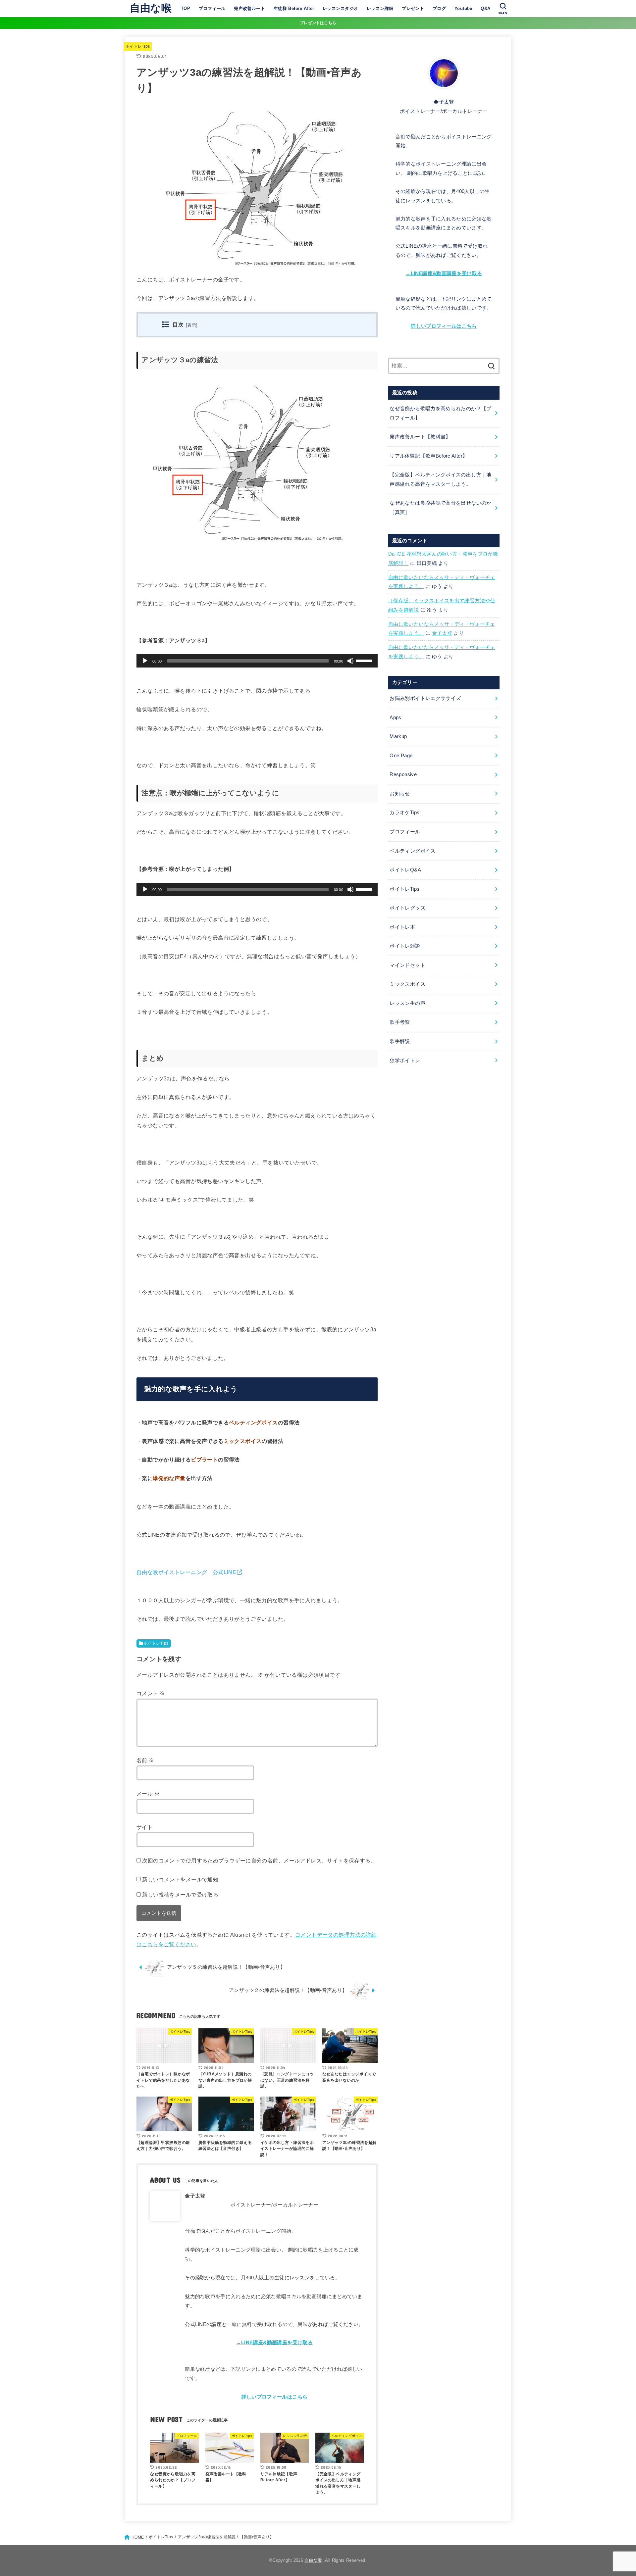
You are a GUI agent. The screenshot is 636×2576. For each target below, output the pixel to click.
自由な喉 (151, 8)
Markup (398, 736)
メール (148, 1794)
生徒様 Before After (294, 8)
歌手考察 (400, 1022)
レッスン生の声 (407, 1003)
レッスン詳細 (380, 8)
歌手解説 (400, 1041)
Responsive (403, 774)
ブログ (439, 8)
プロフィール (212, 8)
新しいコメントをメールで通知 (180, 1879)
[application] (257, 661)
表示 (192, 325)
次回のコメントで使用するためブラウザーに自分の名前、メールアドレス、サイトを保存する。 (259, 1860)
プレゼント (413, 8)
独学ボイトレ (405, 1061)
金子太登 (442, 633)
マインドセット (407, 965)
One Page (401, 756)
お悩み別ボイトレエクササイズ (425, 698)
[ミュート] (350, 661)
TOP (185, 8)
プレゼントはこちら (318, 23)
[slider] (365, 660)
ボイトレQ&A (405, 870)
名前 (145, 1760)
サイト (145, 1827)
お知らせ (400, 794)
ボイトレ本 (402, 927)
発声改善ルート (249, 8)
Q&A (485, 8)
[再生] (145, 661)
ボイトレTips (138, 46)
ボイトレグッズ (407, 908)
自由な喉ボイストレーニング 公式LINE (186, 1572)
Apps (395, 718)
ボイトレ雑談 (405, 946)
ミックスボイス (407, 984)
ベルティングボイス (412, 851)
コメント (151, 1693)
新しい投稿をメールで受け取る (180, 1895)
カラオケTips (404, 813)
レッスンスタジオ (340, 8)
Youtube (463, 8)
